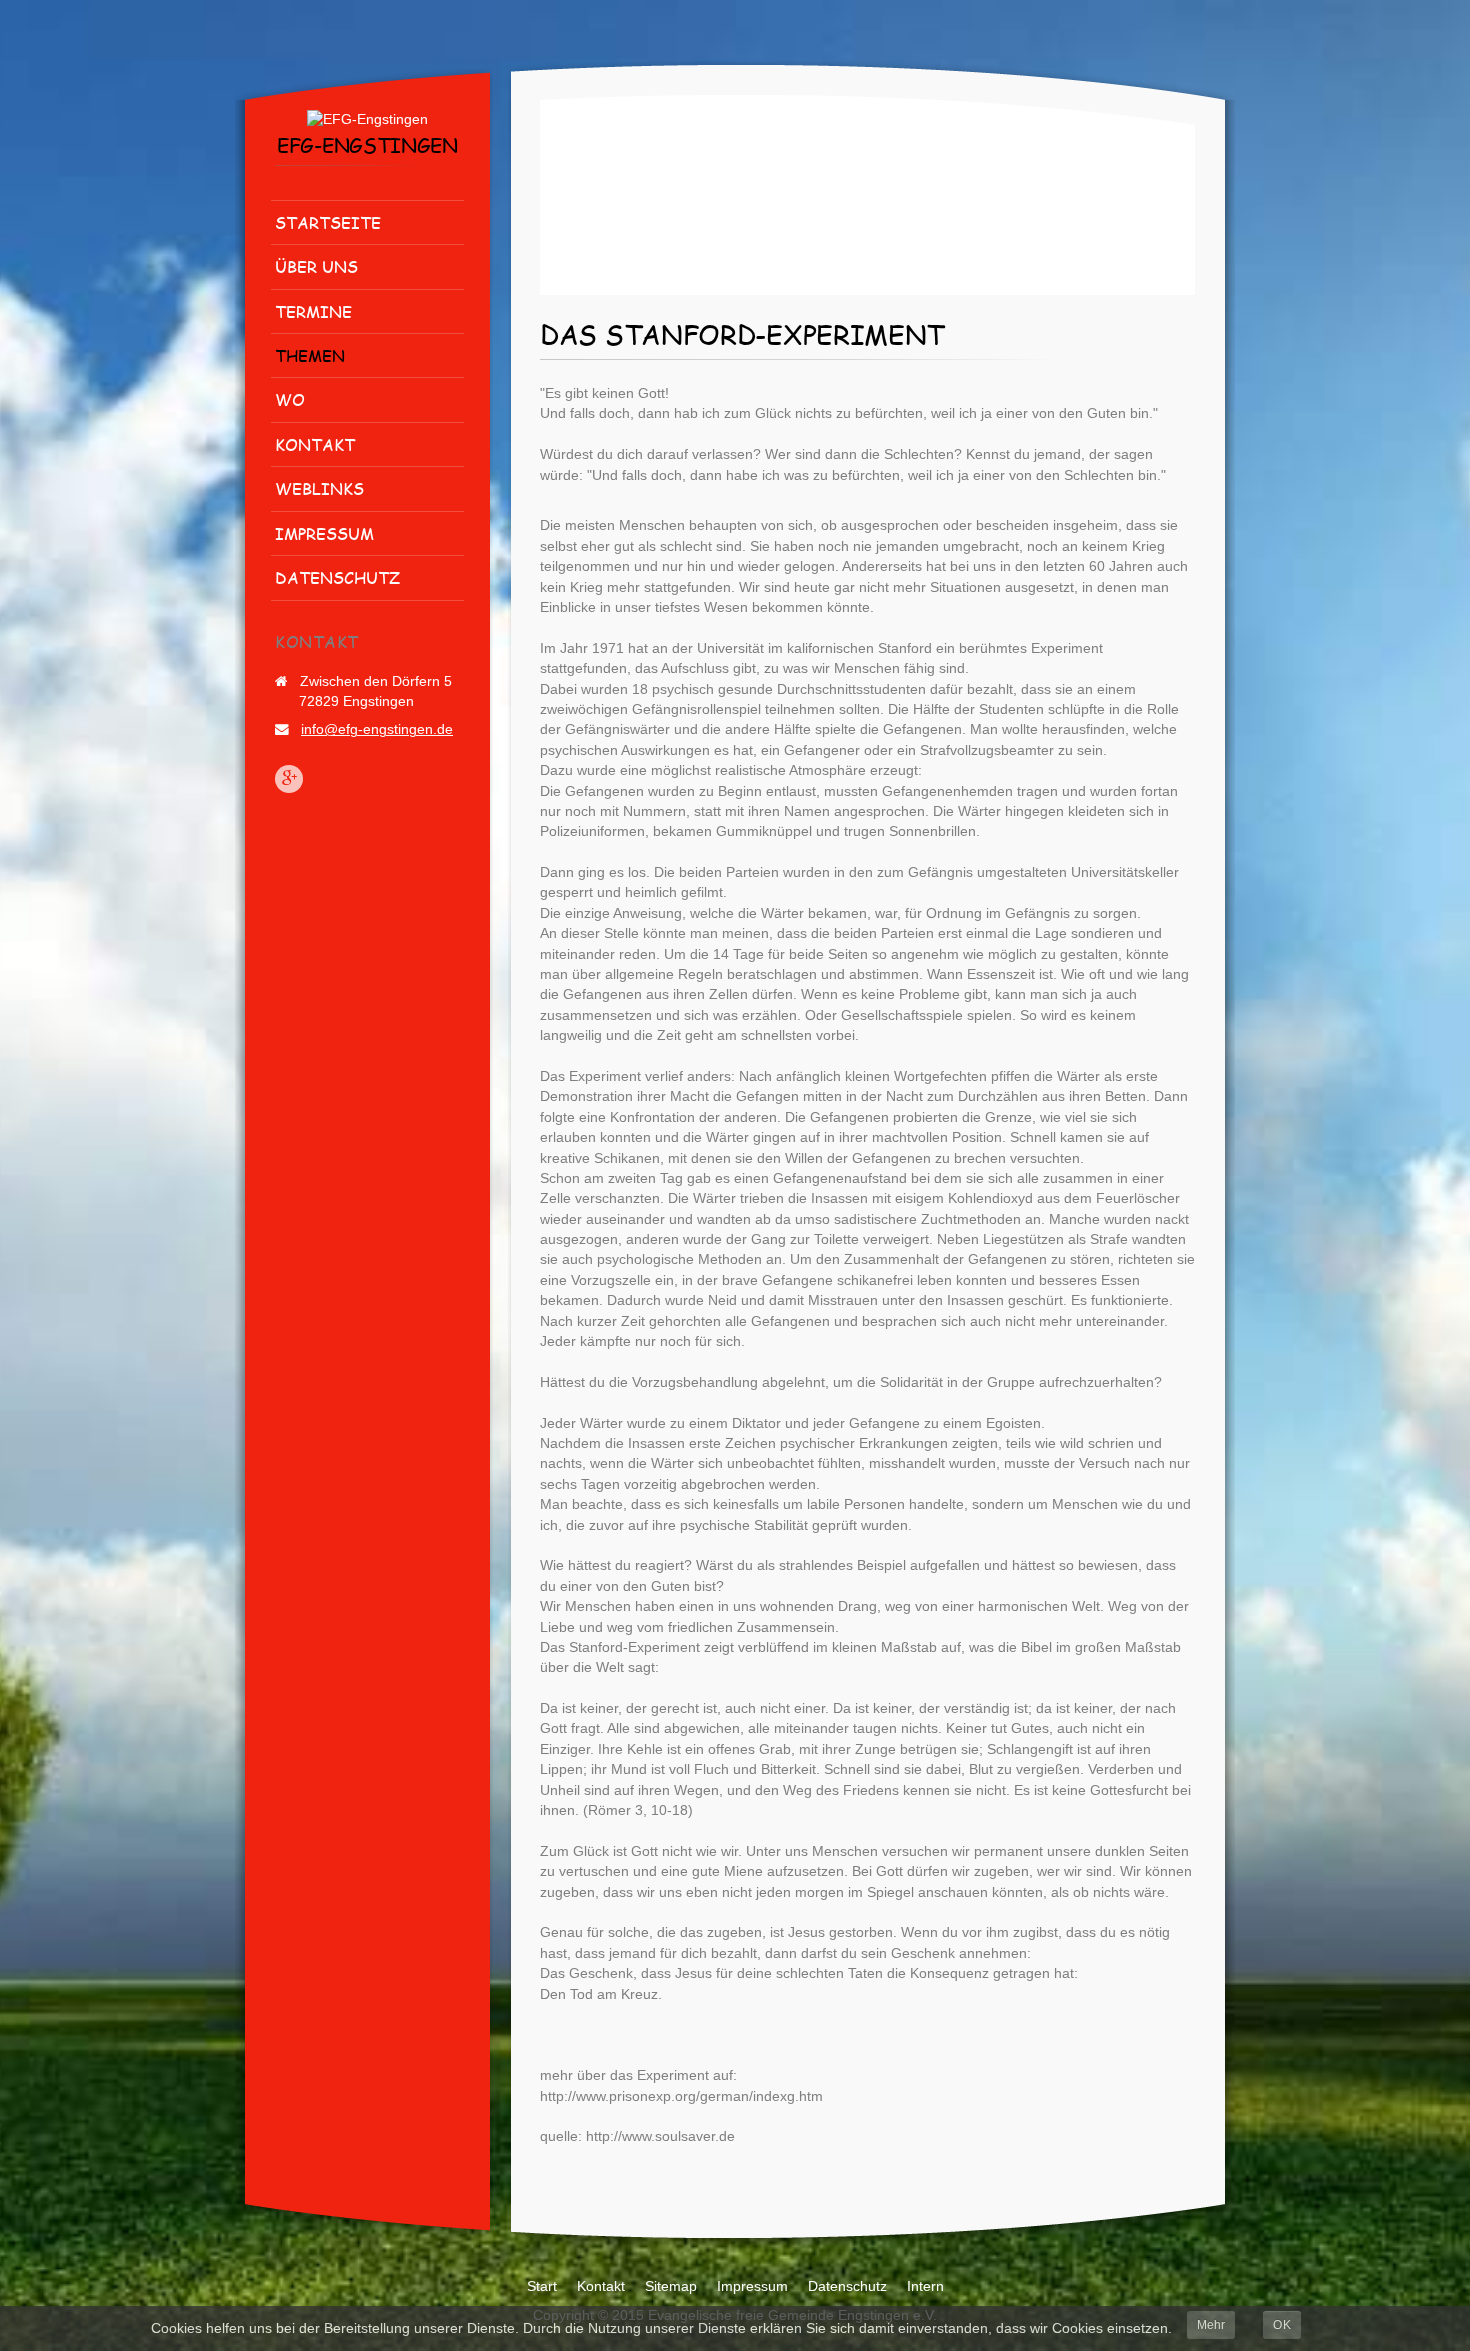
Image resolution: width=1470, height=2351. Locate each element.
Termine (313, 311)
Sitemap (671, 2286)
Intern (925, 2286)
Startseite (328, 222)
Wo (290, 399)
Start (542, 2286)
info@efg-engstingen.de (377, 729)
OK (1282, 2325)
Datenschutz (337, 577)
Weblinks (319, 488)
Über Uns (316, 266)
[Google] (289, 779)
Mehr (1211, 2325)
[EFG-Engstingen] (367, 119)
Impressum (324, 533)
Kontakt (315, 444)
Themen (310, 355)
